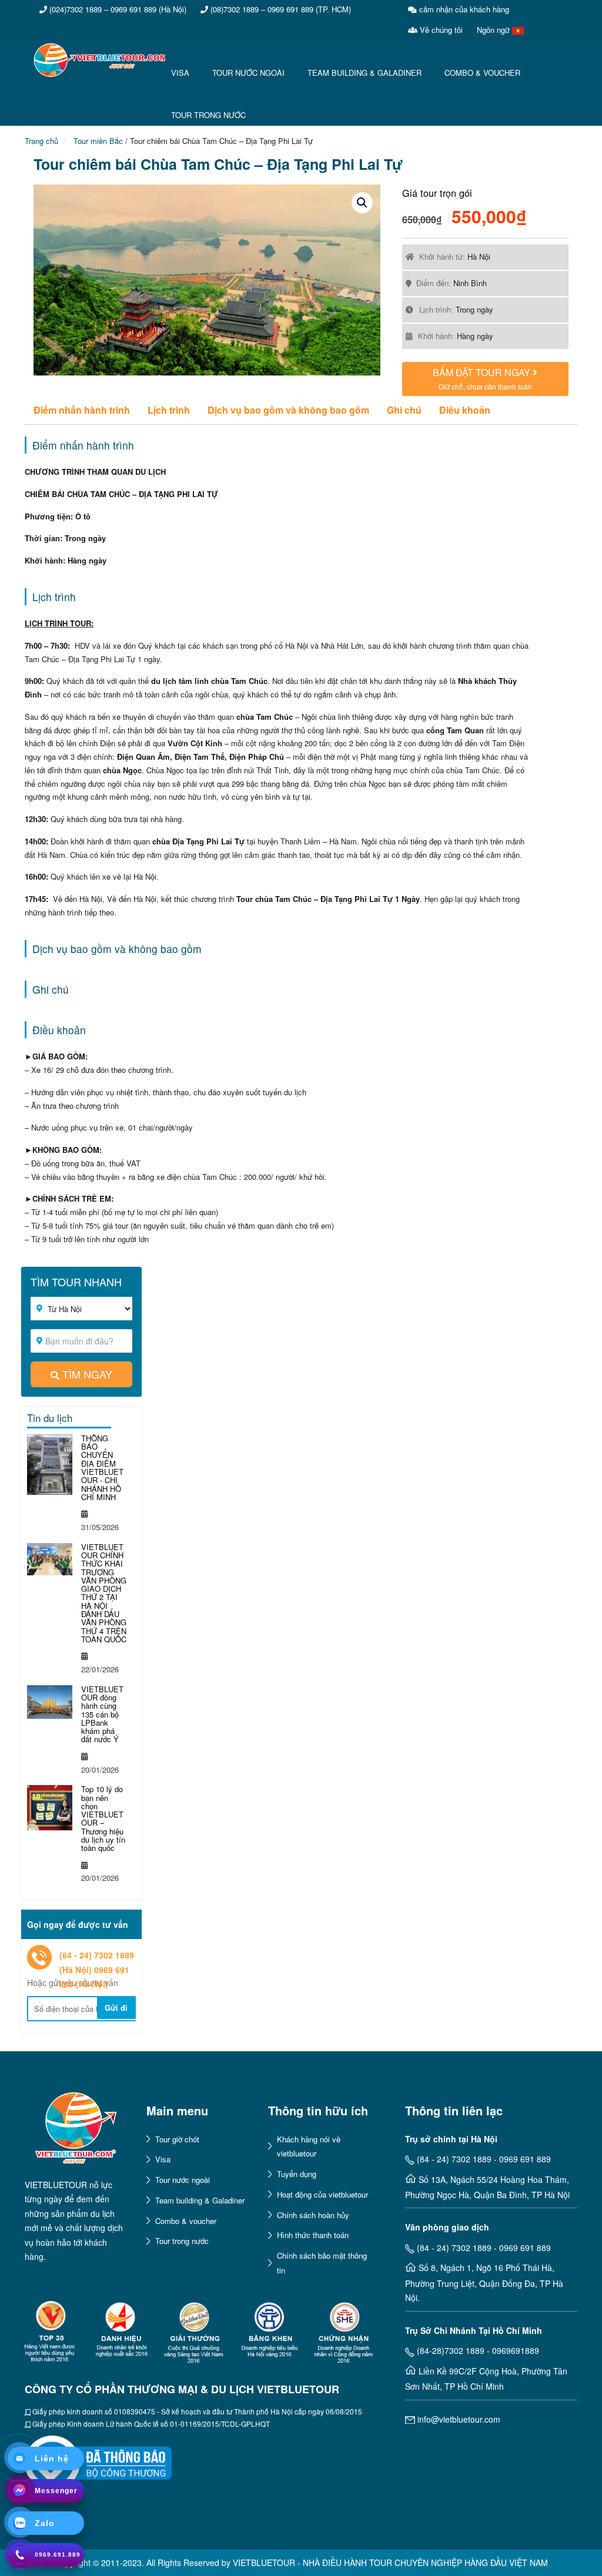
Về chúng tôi (440, 30)
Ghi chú (404, 410)
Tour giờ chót (177, 2139)
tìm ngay (87, 1374)
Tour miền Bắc (97, 141)
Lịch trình (169, 410)
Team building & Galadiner (200, 2200)
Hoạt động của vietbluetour (322, 2194)
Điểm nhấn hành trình (82, 410)
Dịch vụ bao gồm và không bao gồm (288, 410)
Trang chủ (41, 141)
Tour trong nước (182, 2241)
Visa (163, 2159)
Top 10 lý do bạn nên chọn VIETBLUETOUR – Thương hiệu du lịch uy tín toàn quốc (103, 1818)
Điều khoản (465, 410)
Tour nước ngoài (183, 2180)
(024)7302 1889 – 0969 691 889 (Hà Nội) (117, 9)
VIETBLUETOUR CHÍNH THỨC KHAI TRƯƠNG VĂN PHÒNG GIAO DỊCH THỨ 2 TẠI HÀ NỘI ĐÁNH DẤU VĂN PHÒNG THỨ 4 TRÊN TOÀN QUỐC (104, 1593)
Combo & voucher (186, 2221)
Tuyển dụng (297, 2174)
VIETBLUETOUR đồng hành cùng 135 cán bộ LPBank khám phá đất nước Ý (102, 1714)
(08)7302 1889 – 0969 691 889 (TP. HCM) (280, 9)
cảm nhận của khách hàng (463, 9)
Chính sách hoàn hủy (313, 2215)
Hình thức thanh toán (313, 2235)
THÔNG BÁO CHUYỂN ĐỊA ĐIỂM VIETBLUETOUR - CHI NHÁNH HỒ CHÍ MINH (102, 1468)
